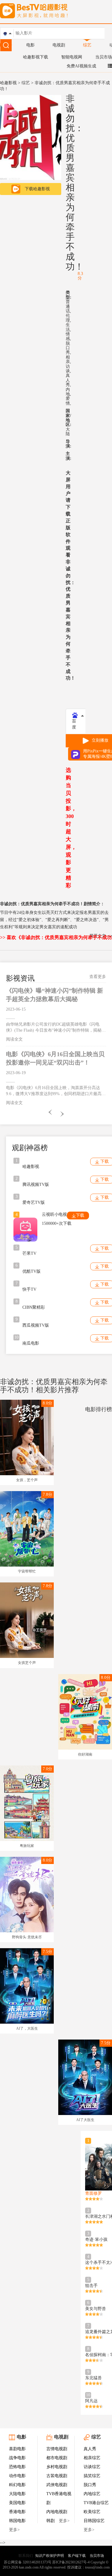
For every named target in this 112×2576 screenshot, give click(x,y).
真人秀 (90, 2449)
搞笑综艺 (92, 2476)
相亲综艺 (92, 2458)
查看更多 (98, 977)
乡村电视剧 (57, 2467)
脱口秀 (90, 2485)
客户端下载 (77, 2556)
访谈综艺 (92, 2467)
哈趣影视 (8, 83)
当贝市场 (104, 57)
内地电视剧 (57, 2512)
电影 (30, 45)
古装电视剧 (57, 2476)
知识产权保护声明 (50, 2556)
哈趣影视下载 (36, 57)
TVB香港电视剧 (59, 2498)
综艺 (87, 45)
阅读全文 (14, 1039)
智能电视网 (72, 57)
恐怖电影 (17, 2467)
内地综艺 (92, 2494)
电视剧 (59, 45)
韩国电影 (17, 2521)
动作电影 (17, 2476)
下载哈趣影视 (37, 189)
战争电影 (17, 2458)
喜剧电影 (17, 2449)
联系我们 (26, 2556)
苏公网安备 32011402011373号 (28, 2562)
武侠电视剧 (57, 2485)
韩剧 (50, 2521)
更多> (14, 2530)
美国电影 (17, 2503)
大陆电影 (17, 2494)
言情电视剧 (57, 2449)
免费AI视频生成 (81, 66)
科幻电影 (17, 2485)
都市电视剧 (57, 2458)
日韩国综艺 (94, 2521)
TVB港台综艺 (96, 2503)
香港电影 (17, 2512)
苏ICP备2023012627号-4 (71, 2562)
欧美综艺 (92, 2512)
